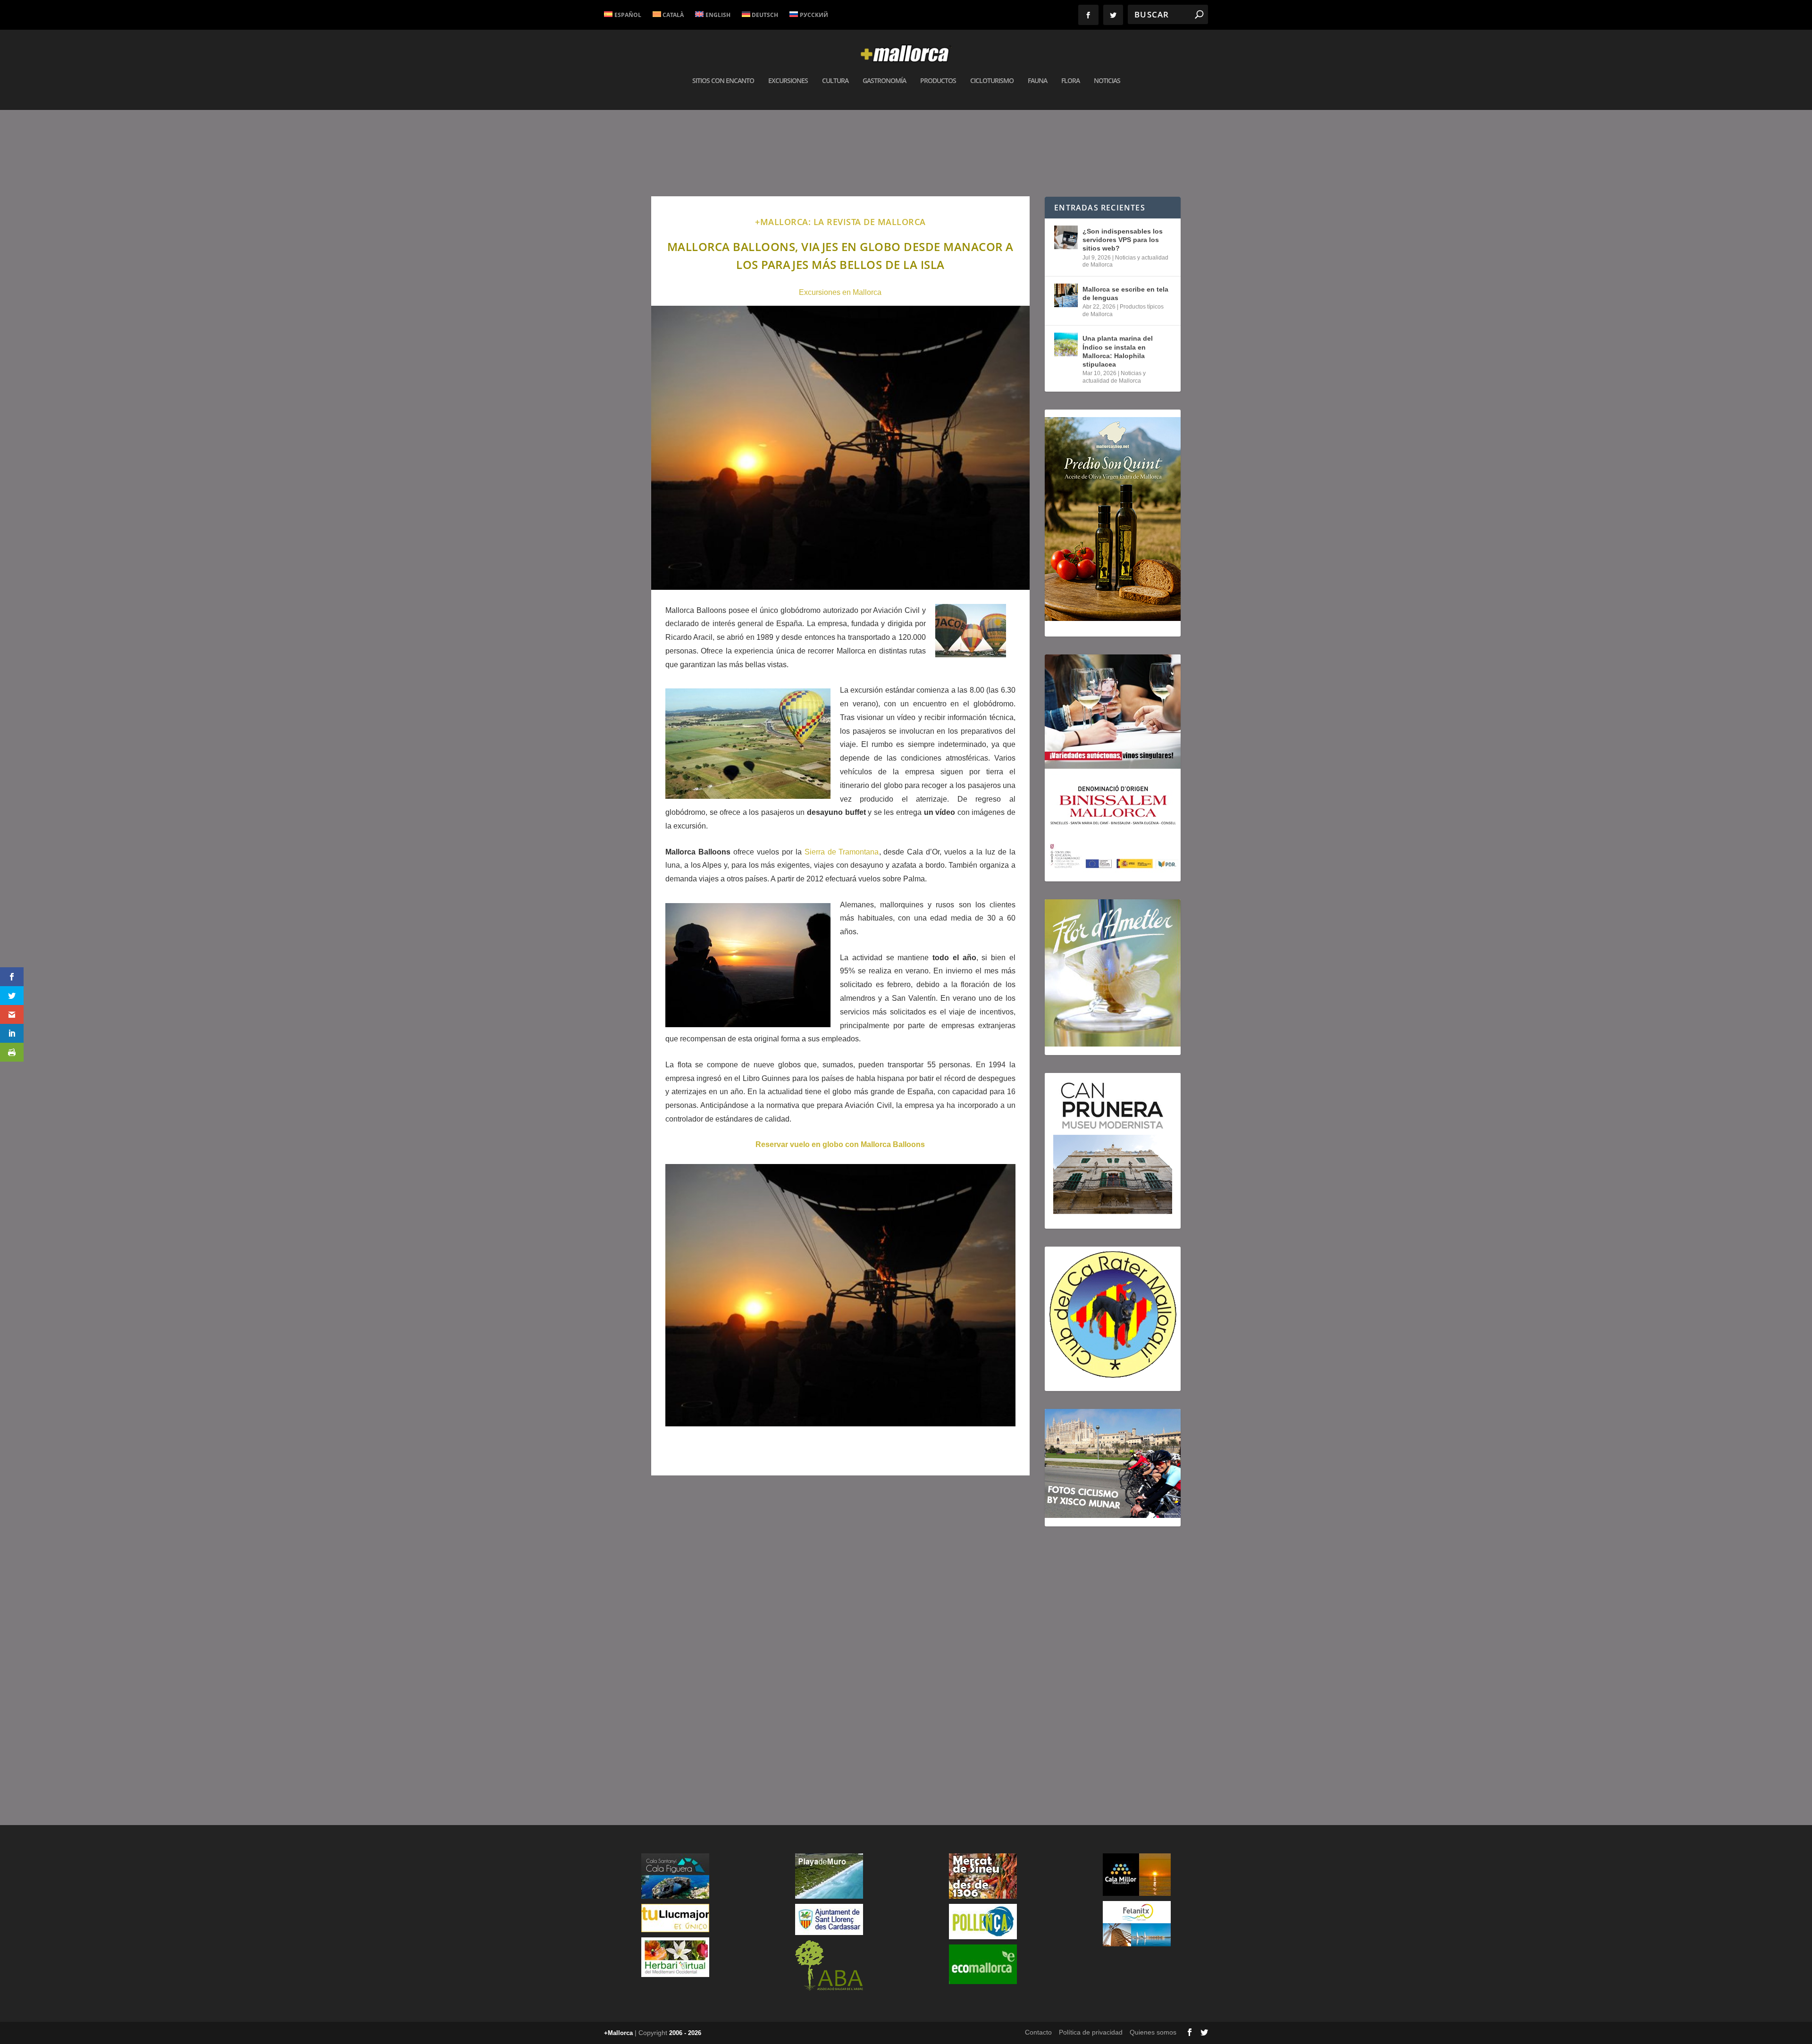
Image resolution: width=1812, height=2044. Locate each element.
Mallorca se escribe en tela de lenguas (1125, 293)
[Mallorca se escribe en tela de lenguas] (1066, 295)
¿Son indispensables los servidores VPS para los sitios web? (1123, 240)
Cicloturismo (992, 81)
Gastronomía (884, 81)
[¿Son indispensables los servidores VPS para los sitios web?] (1066, 237)
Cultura (835, 81)
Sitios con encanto (723, 81)
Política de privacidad (1091, 2032)
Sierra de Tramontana (842, 852)
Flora (1070, 81)
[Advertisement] (840, 1617)
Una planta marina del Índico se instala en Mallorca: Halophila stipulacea (1118, 351)
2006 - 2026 (685, 2033)
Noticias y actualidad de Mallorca (1114, 377)
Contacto (1038, 2032)
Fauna (1037, 81)
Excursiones (788, 81)
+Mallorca (618, 2033)
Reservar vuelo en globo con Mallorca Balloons (840, 1144)
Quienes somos (1153, 2032)
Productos (938, 81)
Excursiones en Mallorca (840, 292)
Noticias (1107, 81)
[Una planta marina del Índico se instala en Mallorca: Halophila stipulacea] (1066, 344)
